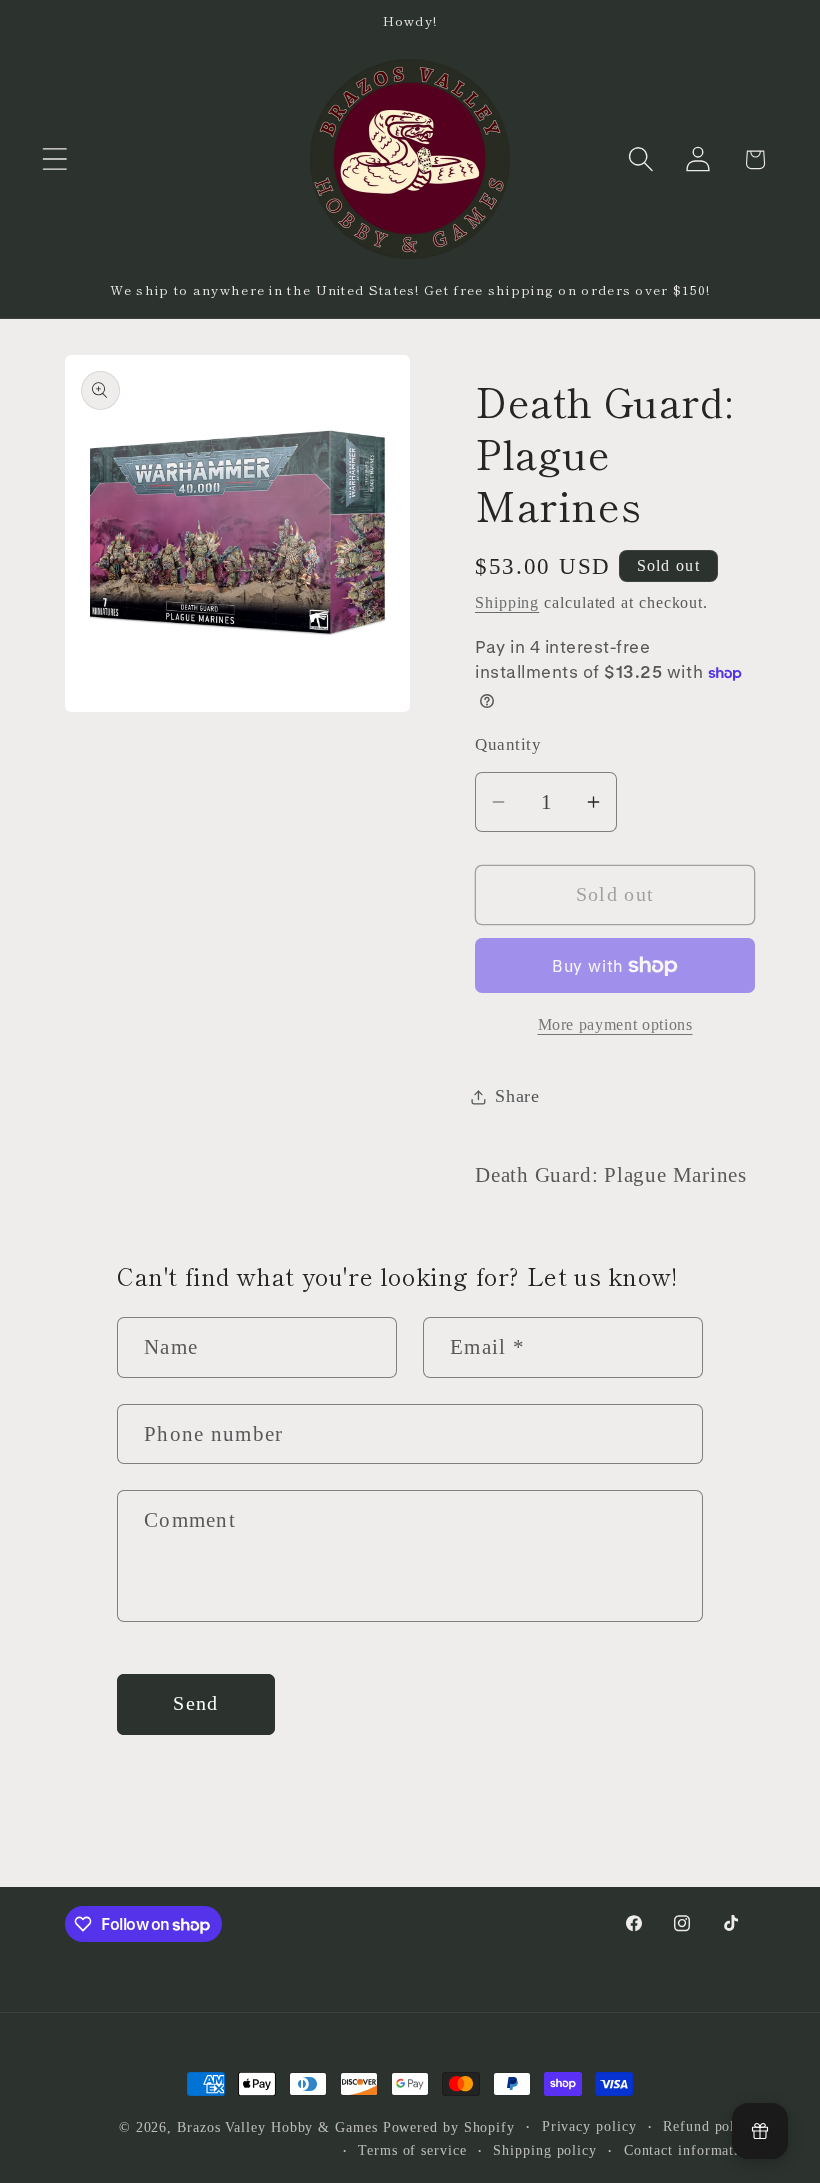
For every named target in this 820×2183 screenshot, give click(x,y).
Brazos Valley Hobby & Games (277, 2127)
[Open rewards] (760, 2131)
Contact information (689, 2150)
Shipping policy (545, 2150)
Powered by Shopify (449, 2127)
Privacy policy (589, 2126)
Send (195, 1703)
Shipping (507, 602)
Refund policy (709, 2126)
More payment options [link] (615, 1024)
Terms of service (412, 2150)
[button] (54, 159)
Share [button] (517, 1096)
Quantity (508, 744)
